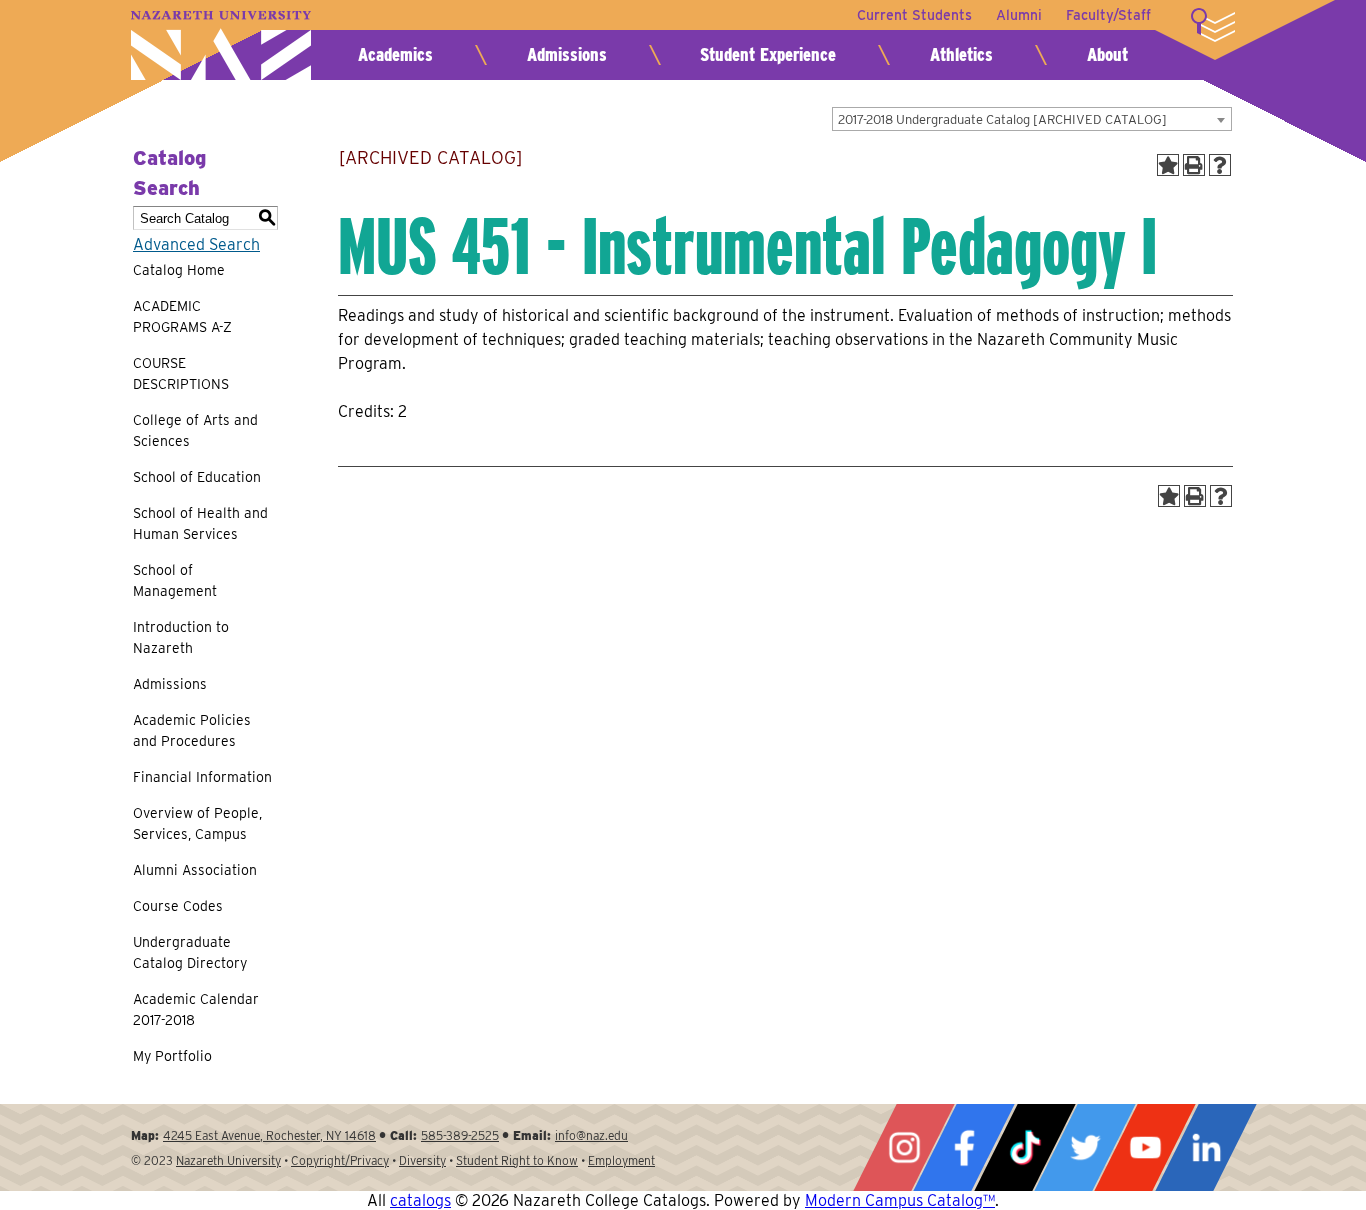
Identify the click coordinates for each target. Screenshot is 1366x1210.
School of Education (197, 477)
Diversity (422, 1160)
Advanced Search (196, 244)
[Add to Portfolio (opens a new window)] (1168, 165)
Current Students (914, 15)
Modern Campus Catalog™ (900, 1200)
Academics (395, 54)
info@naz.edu (591, 1135)
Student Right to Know (517, 1160)
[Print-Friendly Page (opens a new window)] (1194, 165)
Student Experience (768, 54)
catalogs (420, 1200)
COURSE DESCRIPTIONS (181, 373)
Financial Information (202, 777)
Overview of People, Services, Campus (197, 823)
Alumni (1019, 15)
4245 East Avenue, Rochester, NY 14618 (269, 1135)
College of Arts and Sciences (195, 430)
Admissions (567, 54)
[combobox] (1032, 119)
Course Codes (178, 906)
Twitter (1085, 1147)
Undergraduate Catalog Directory (190, 952)
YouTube (1145, 1147)
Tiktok (1025, 1147)
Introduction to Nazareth (181, 637)
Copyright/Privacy (340, 1160)
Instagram (904, 1147)
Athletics (961, 54)
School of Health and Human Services (200, 523)
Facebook (964, 1147)
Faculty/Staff (1108, 15)
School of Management (175, 580)
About (1107, 54)
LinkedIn (1206, 1147)
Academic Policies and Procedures (192, 730)
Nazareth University (221, 45)
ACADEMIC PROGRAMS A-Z (182, 316)
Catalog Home (179, 270)
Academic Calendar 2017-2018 (196, 1009)
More (1213, 25)
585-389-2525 (460, 1135)
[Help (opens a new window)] (1220, 165)
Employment (621, 1160)
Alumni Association (195, 870)
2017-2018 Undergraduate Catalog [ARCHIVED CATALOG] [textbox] (1002, 119)
